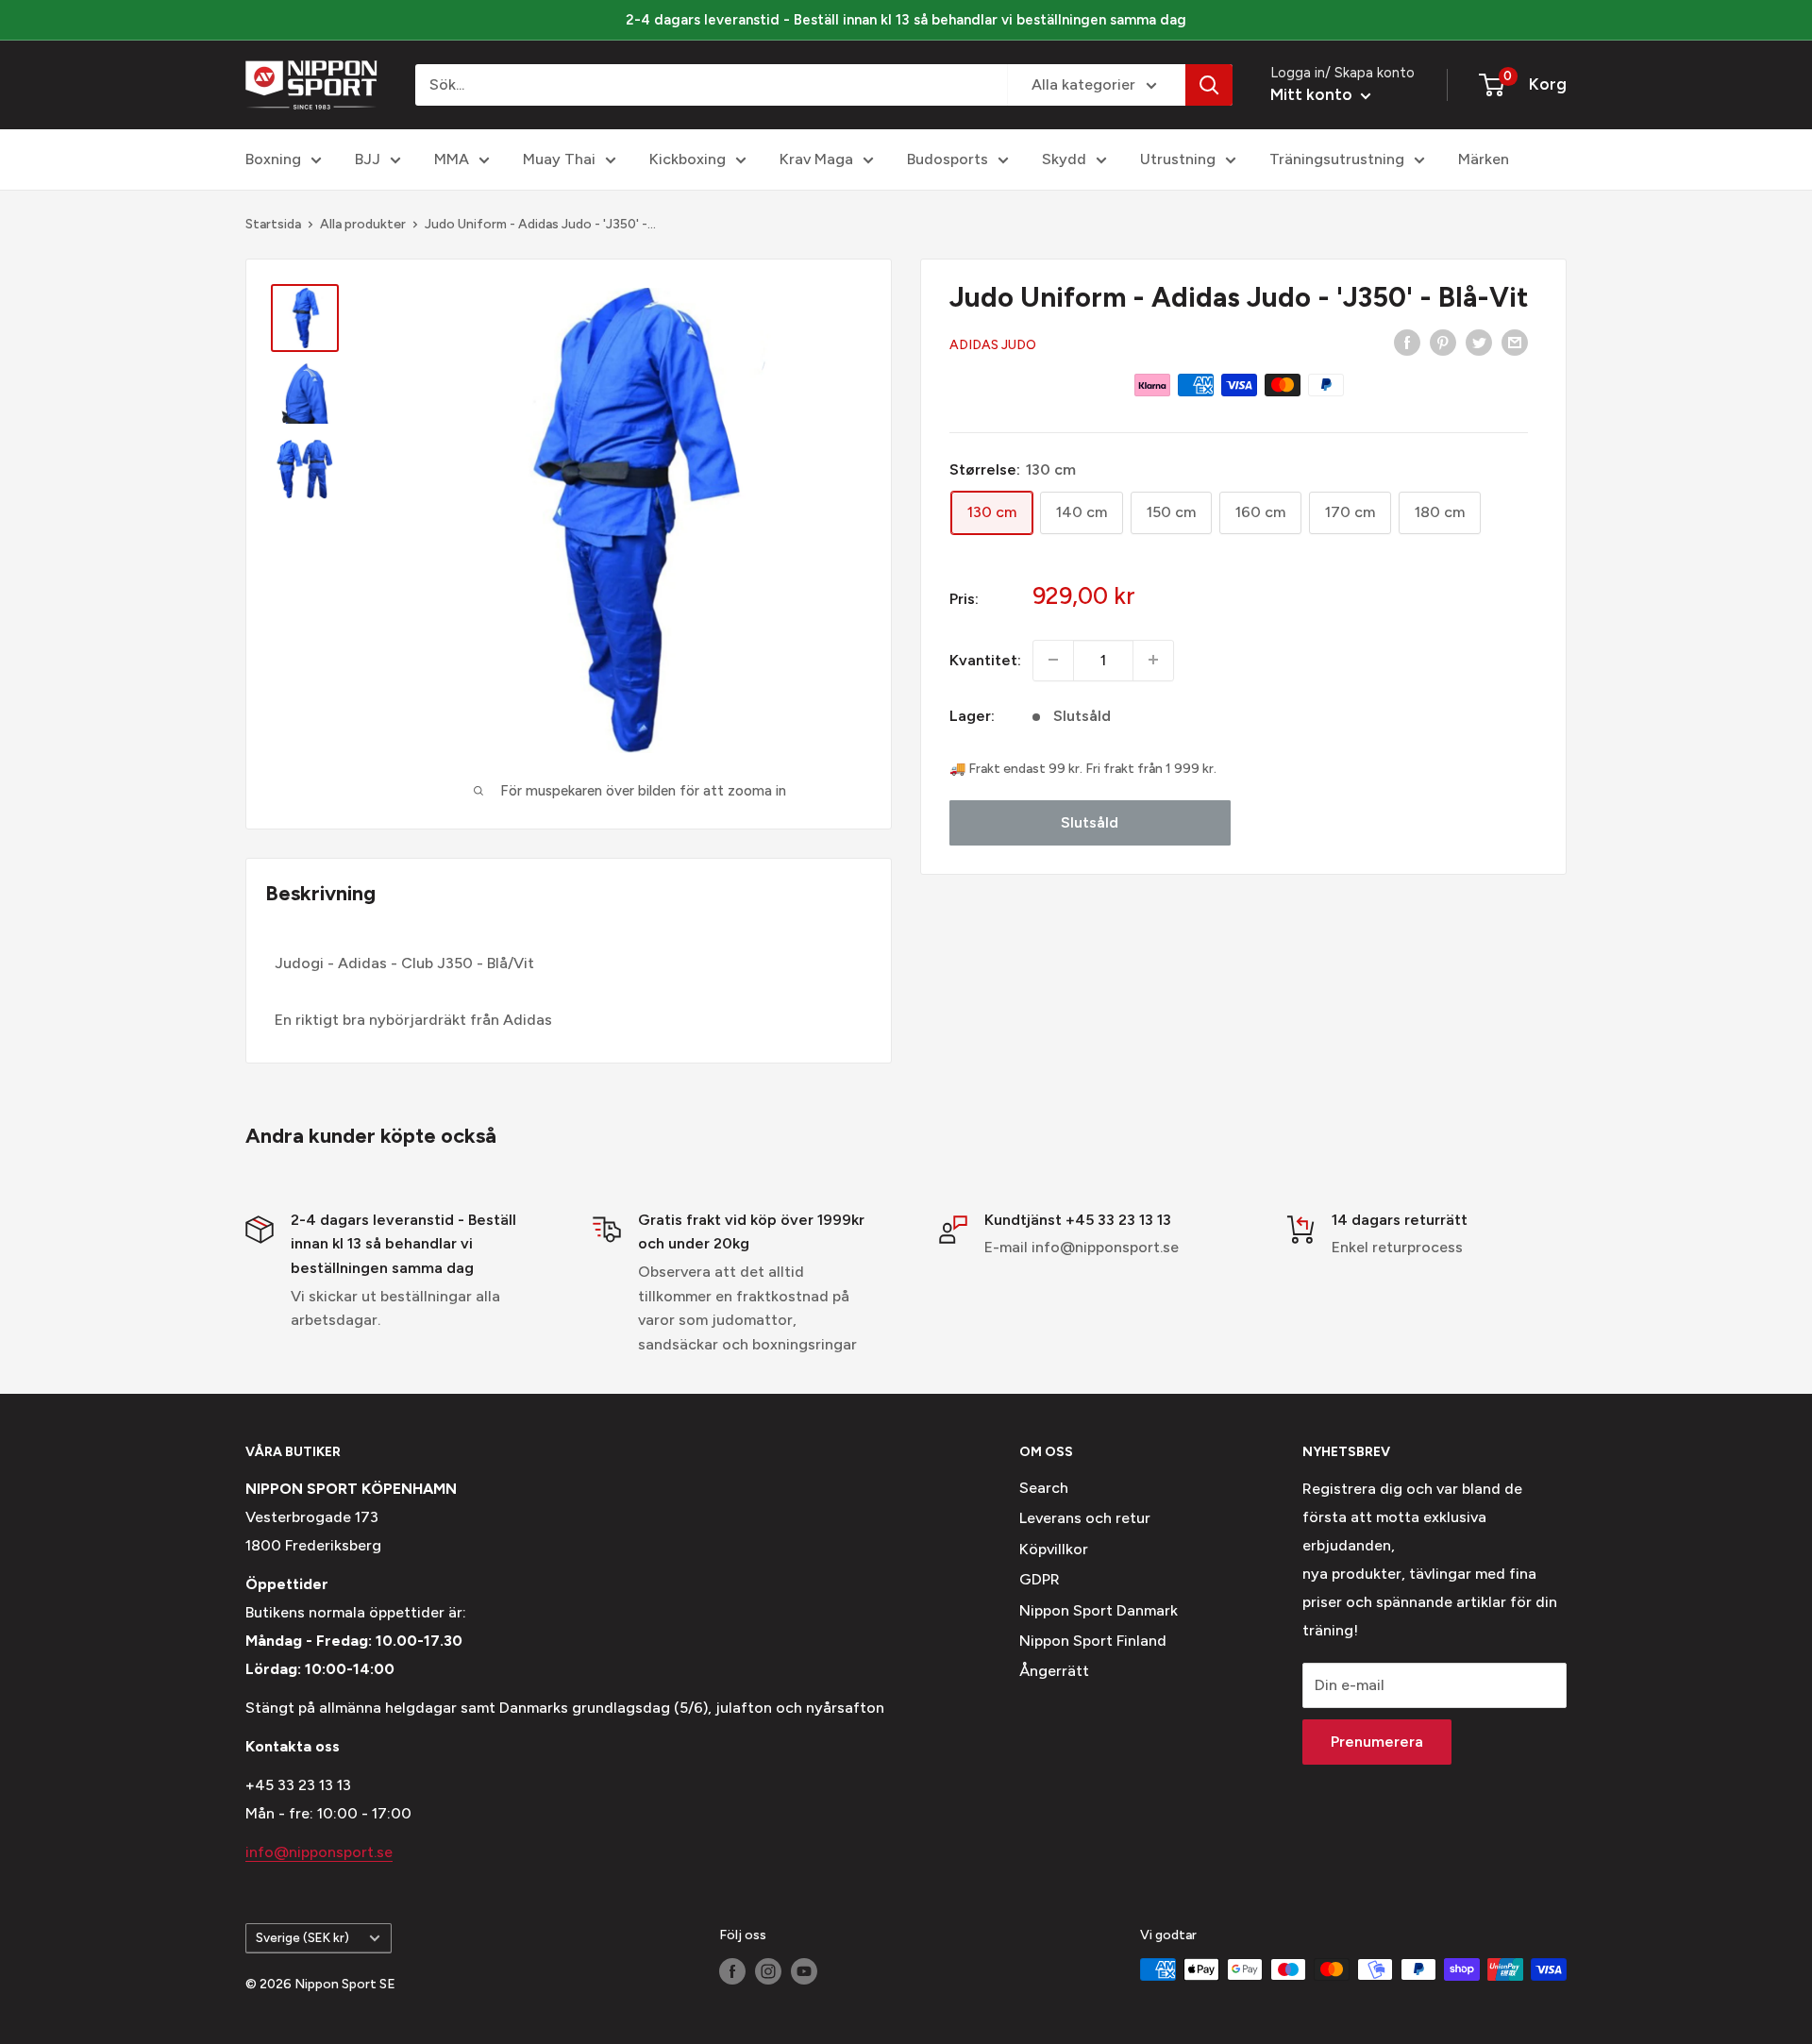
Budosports (948, 159)
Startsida (273, 224)
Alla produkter (363, 224)
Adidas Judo (993, 344)
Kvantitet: (985, 659)
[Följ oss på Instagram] (768, 1971)
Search (1044, 1488)
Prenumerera (1377, 1742)
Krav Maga (816, 159)
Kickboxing (688, 159)
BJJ (368, 159)
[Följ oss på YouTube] (804, 1971)
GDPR (1040, 1579)
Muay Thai (559, 159)
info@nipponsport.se (319, 1852)
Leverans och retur (1085, 1518)
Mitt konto (1313, 94)
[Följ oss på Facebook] (732, 1971)
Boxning (273, 159)
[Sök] (1209, 85)
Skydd (1064, 159)
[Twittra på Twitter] (1479, 342)
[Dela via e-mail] (1515, 342)
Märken (1484, 159)
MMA (452, 159)
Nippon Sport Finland (1093, 1641)
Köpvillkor (1054, 1549)
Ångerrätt (1054, 1671)
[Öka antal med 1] (1153, 660)
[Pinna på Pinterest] (1443, 342)
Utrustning (1178, 159)
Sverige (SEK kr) (302, 1937)
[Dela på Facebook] (1407, 342)
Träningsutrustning (1337, 159)
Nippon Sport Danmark (1099, 1610)
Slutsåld (1090, 821)
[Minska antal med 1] (1053, 660)
